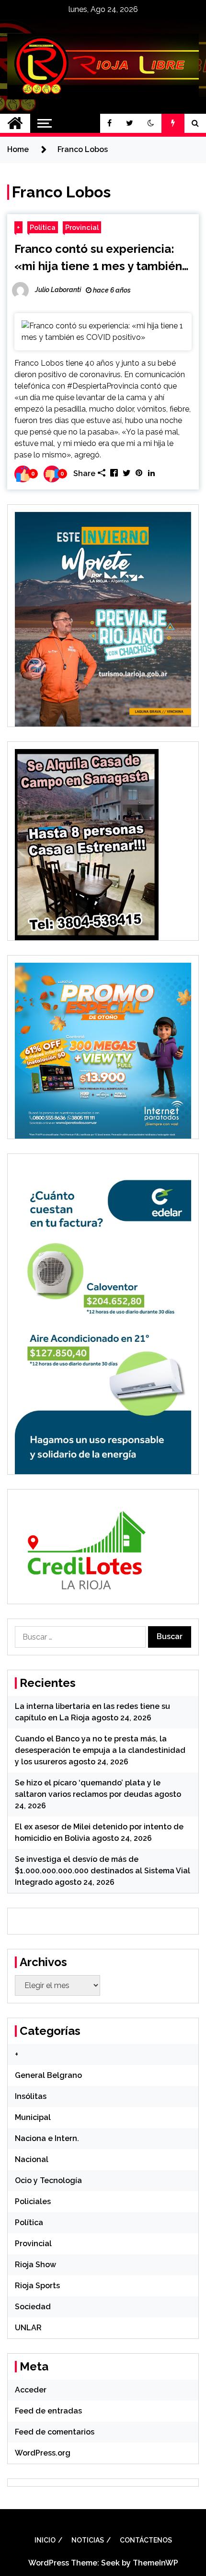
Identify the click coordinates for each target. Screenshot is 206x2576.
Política (43, 227)
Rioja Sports (37, 2286)
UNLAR (28, 2328)
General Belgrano (48, 2075)
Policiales (33, 2201)
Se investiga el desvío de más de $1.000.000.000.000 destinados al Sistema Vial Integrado (103, 1871)
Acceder (31, 2390)
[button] (151, 123)
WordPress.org (43, 2453)
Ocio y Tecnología (48, 2180)
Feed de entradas (48, 2411)
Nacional (32, 2159)
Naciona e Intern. (47, 2138)
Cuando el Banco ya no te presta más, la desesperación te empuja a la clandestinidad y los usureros (100, 1750)
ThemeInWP (155, 2563)
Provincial (82, 227)
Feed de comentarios (55, 2432)
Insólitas (31, 2096)
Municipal (33, 2117)
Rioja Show (35, 2265)
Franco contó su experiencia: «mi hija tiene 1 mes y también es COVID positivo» (98, 258)
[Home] (15, 123)
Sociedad (33, 2307)
